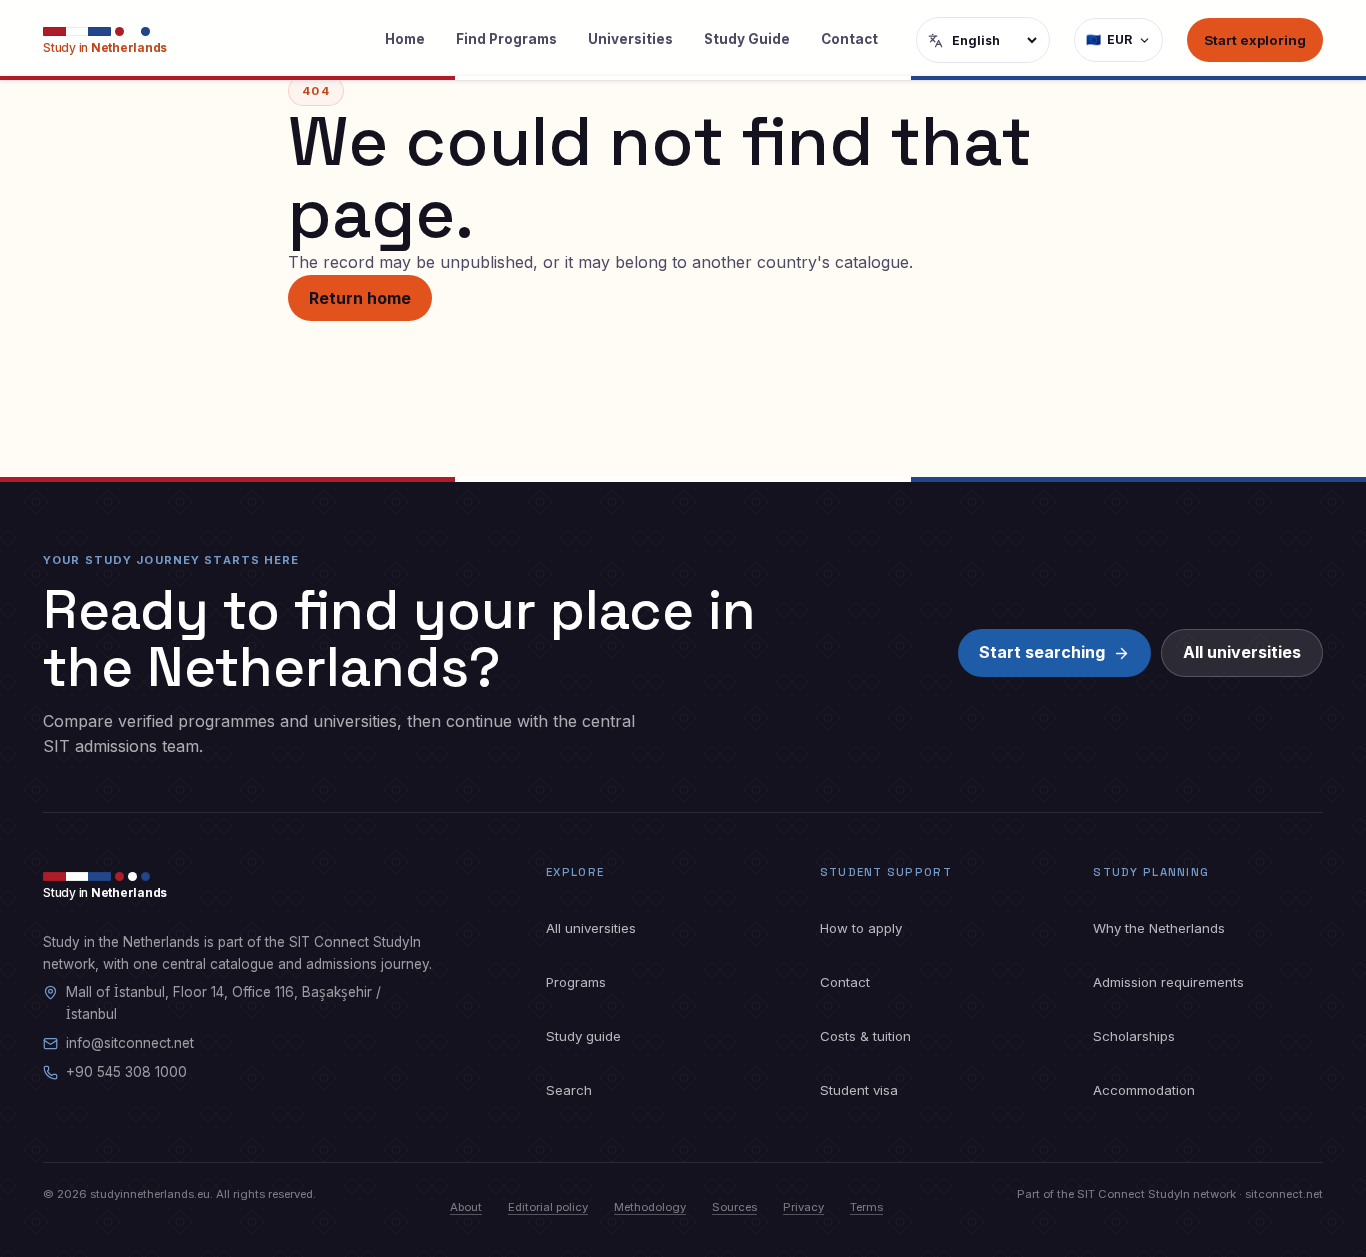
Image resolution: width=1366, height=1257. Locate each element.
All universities (1242, 652)
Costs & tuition (865, 1036)
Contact (849, 39)
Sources (734, 1207)
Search (569, 1090)
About (466, 1207)
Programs (576, 982)
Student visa (859, 1090)
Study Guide (747, 39)
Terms (866, 1207)
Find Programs (506, 39)
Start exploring (1255, 40)
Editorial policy (548, 1207)
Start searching (1042, 652)
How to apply (861, 928)
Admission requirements (1168, 982)
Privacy (803, 1207)
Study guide (583, 1036)
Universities (630, 39)
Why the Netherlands (1159, 928)
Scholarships (1134, 1036)
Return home (360, 298)
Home (405, 39)
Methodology (650, 1207)
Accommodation (1144, 1090)
